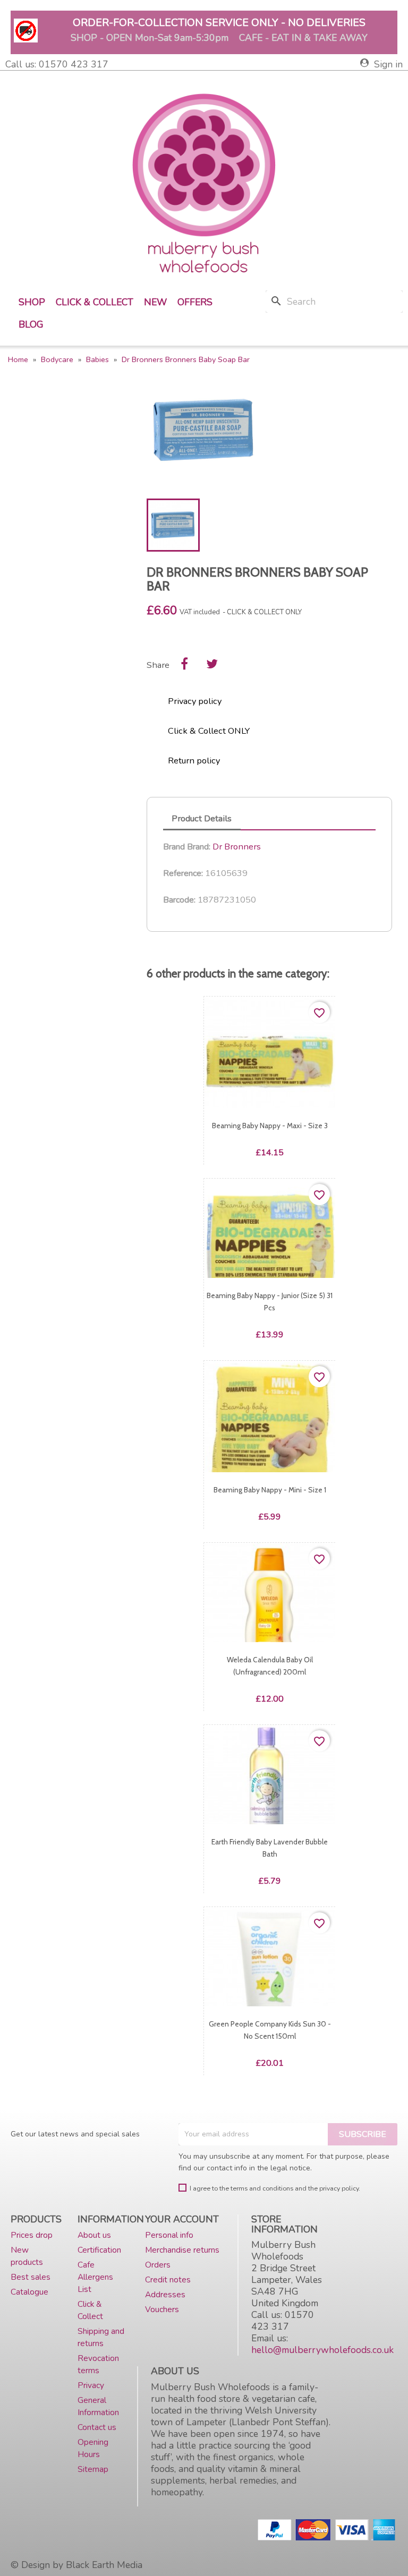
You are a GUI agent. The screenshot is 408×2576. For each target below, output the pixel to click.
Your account (182, 2219)
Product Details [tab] (202, 818)
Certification (99, 2250)
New (155, 302)
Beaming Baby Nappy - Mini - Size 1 (269, 1490)
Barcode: (179, 900)
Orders (158, 2265)
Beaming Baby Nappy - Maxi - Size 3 (269, 1126)
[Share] (184, 664)
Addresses (165, 2294)
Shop (32, 302)
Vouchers (162, 2309)
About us (94, 2235)
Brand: (199, 847)
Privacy (91, 2385)
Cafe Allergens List (95, 2277)
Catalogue (29, 2292)
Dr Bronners (237, 847)
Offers (195, 302)
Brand (174, 847)
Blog (31, 324)
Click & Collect (95, 302)
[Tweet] (212, 664)
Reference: (183, 873)
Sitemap (93, 2469)
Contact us (97, 2427)
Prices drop (32, 2235)
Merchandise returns (182, 2250)
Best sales (31, 2277)
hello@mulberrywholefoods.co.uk (322, 2350)
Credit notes (168, 2279)
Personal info (169, 2235)
